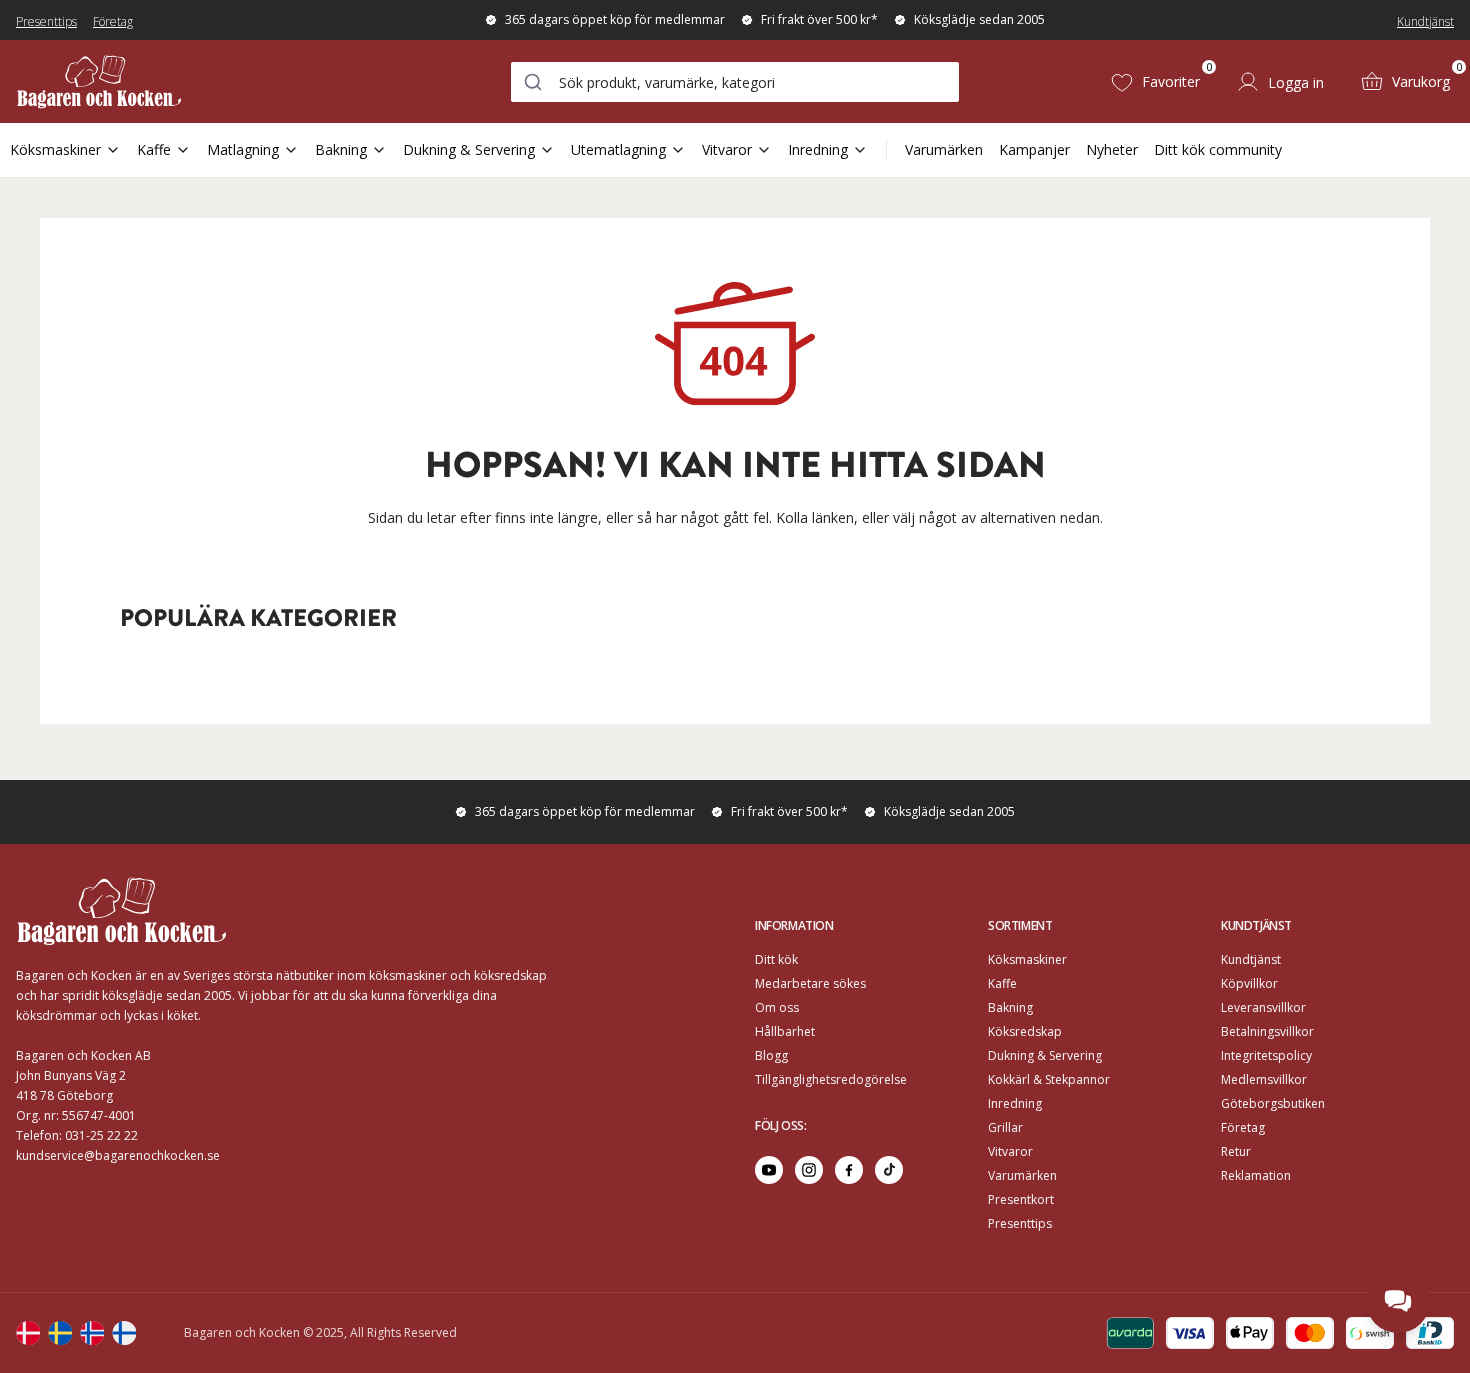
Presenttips (46, 21)
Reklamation (1256, 1175)
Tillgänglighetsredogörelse (831, 1079)
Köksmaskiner (55, 149)
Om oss (777, 1007)
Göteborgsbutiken (1273, 1103)
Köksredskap (1025, 1031)
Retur (1236, 1151)
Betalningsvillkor (1267, 1031)
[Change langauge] (28, 1333)
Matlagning (243, 149)
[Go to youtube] (769, 1170)
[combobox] (735, 82)
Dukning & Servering (469, 149)
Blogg (771, 1055)
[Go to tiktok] (889, 1170)
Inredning (818, 149)
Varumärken (944, 149)
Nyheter (1112, 149)
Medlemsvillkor (1264, 1079)
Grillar (1005, 1127)
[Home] (99, 81)
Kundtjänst (1425, 21)
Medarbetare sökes (810, 983)
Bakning (341, 149)
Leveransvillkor (1263, 1007)
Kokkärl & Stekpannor (1049, 1079)
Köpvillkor (1249, 983)
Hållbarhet (785, 1031)
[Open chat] (1398, 1301)
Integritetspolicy (1266, 1055)
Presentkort (1021, 1199)
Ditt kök (776, 959)
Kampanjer (1034, 149)
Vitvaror (727, 149)
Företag (113, 21)
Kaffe (154, 149)
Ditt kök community (1218, 149)
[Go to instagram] (809, 1170)
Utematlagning (618, 149)
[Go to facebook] (849, 1170)
